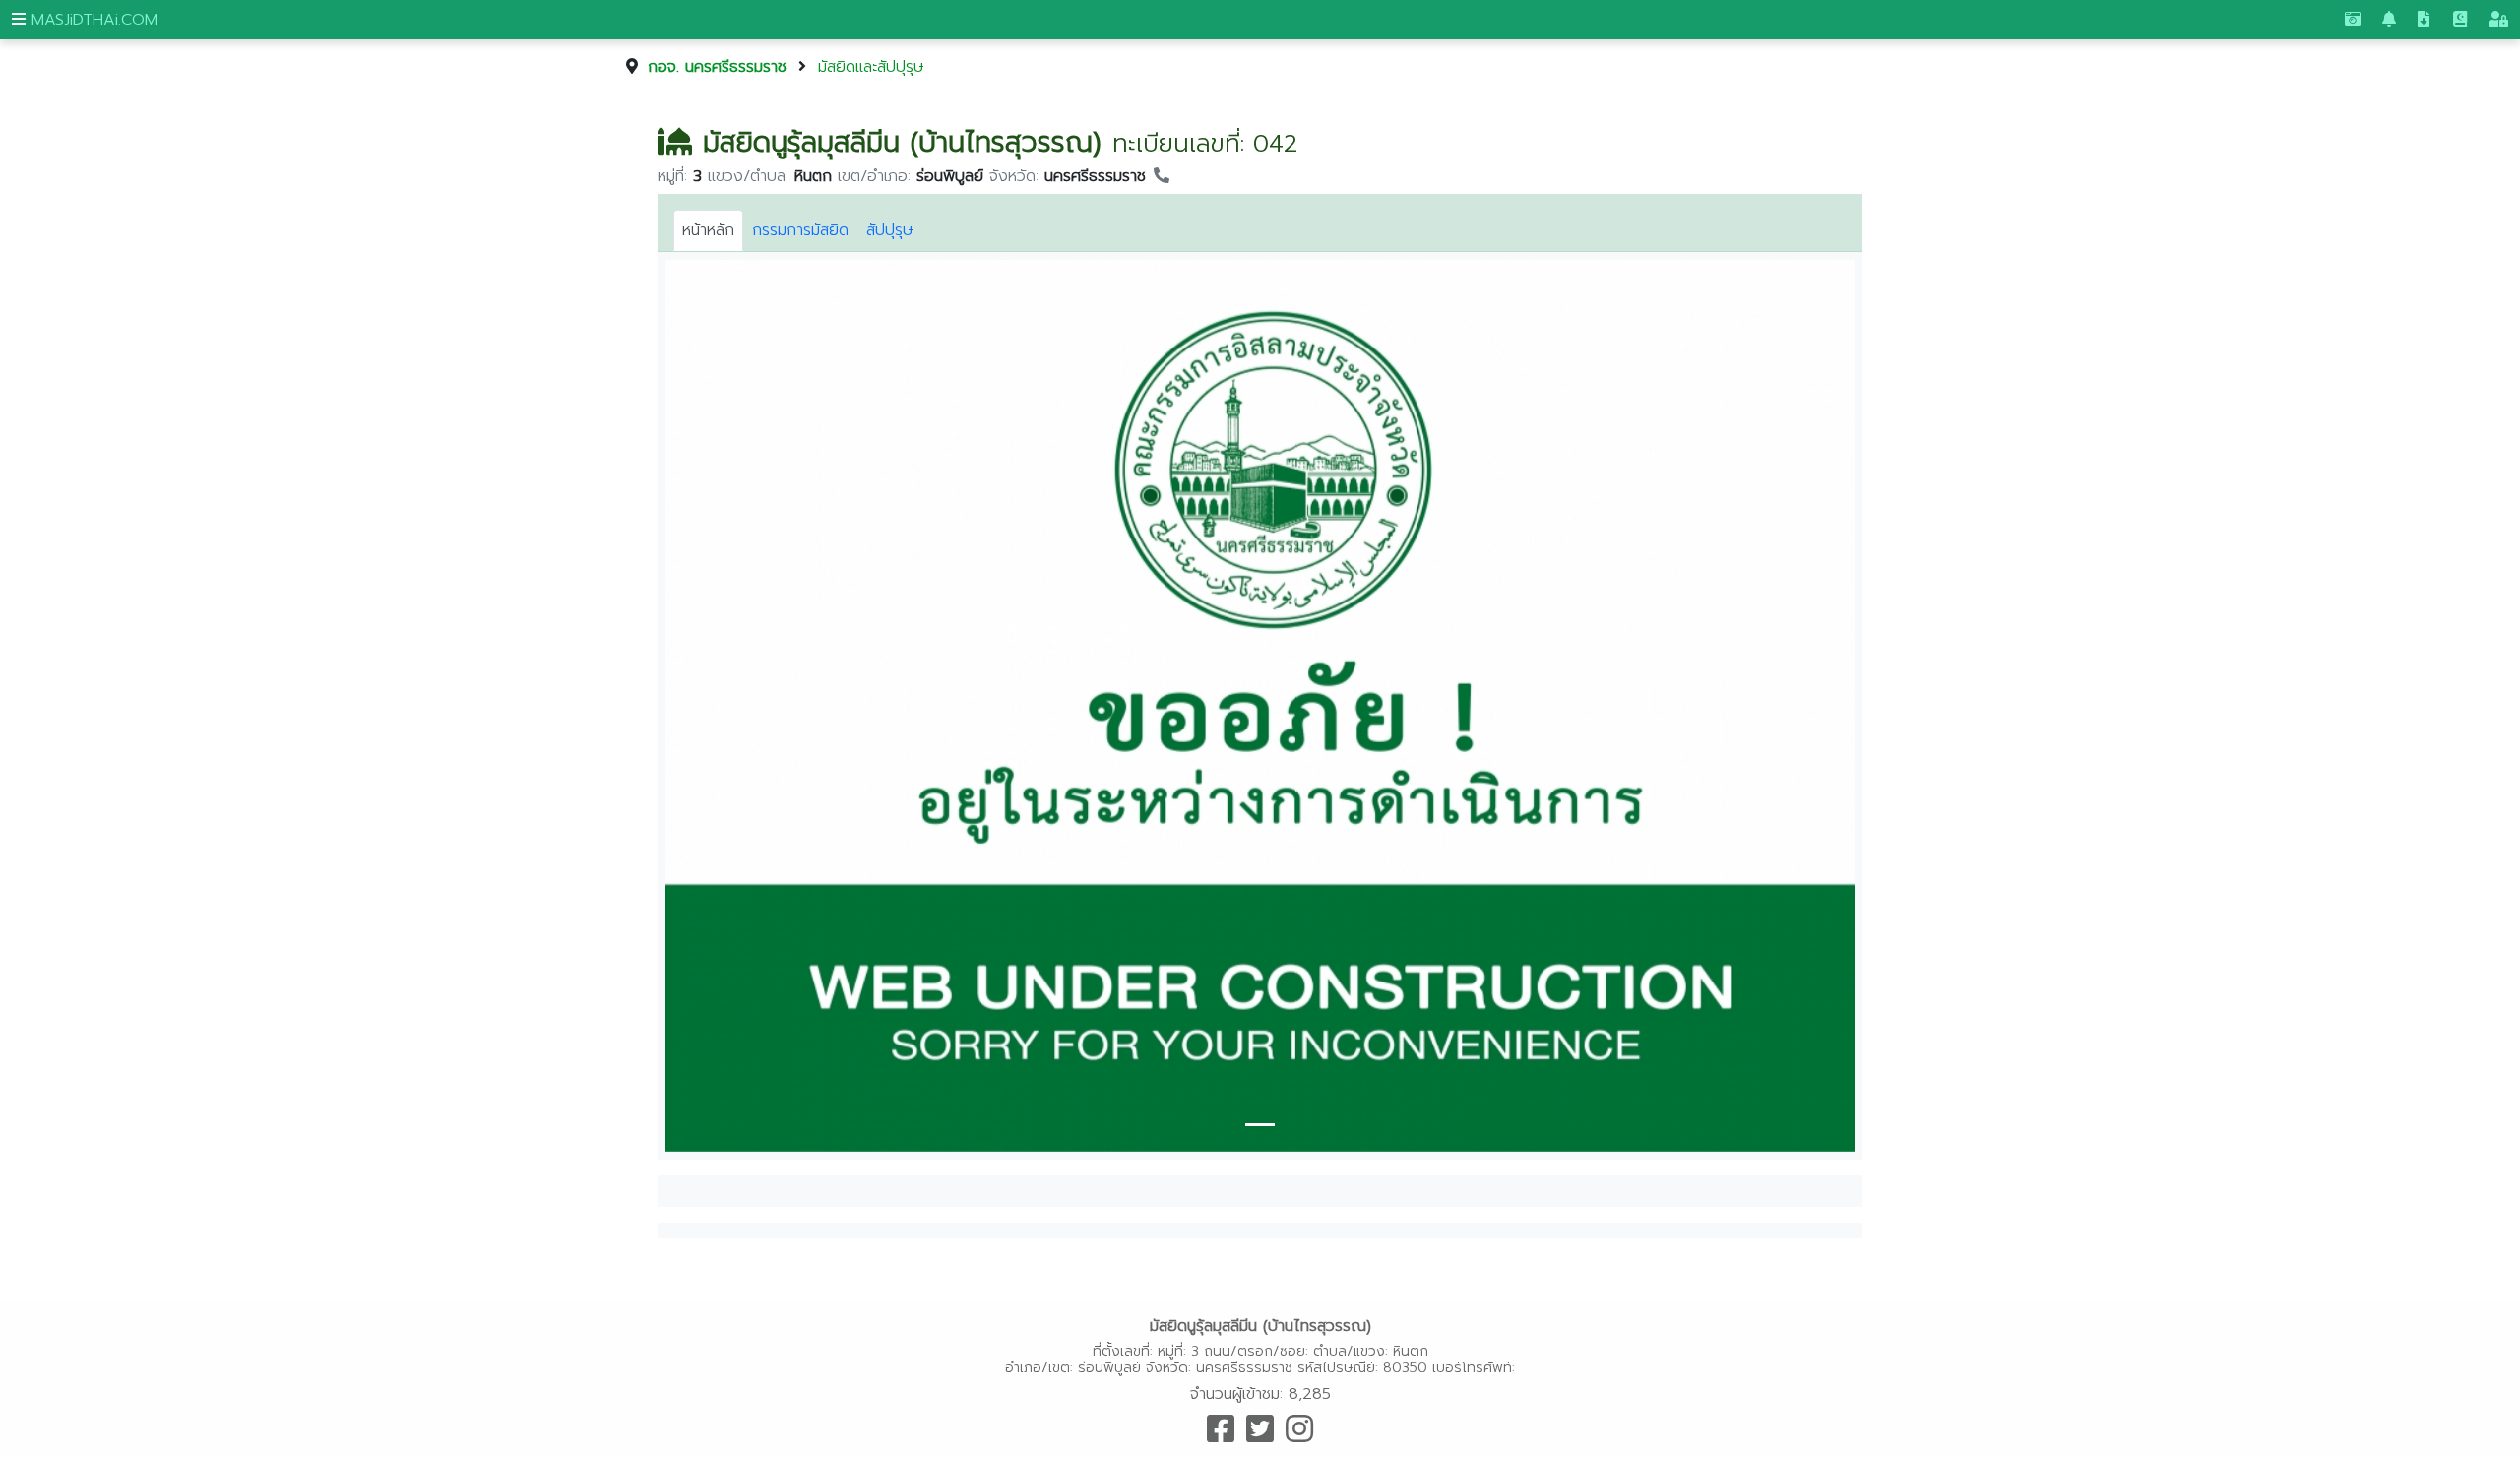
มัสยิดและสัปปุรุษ (871, 67)
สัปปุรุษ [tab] (890, 230)
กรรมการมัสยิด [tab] (800, 230)
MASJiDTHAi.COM (92, 20)
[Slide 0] (1260, 1125)
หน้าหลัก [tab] (708, 230)
